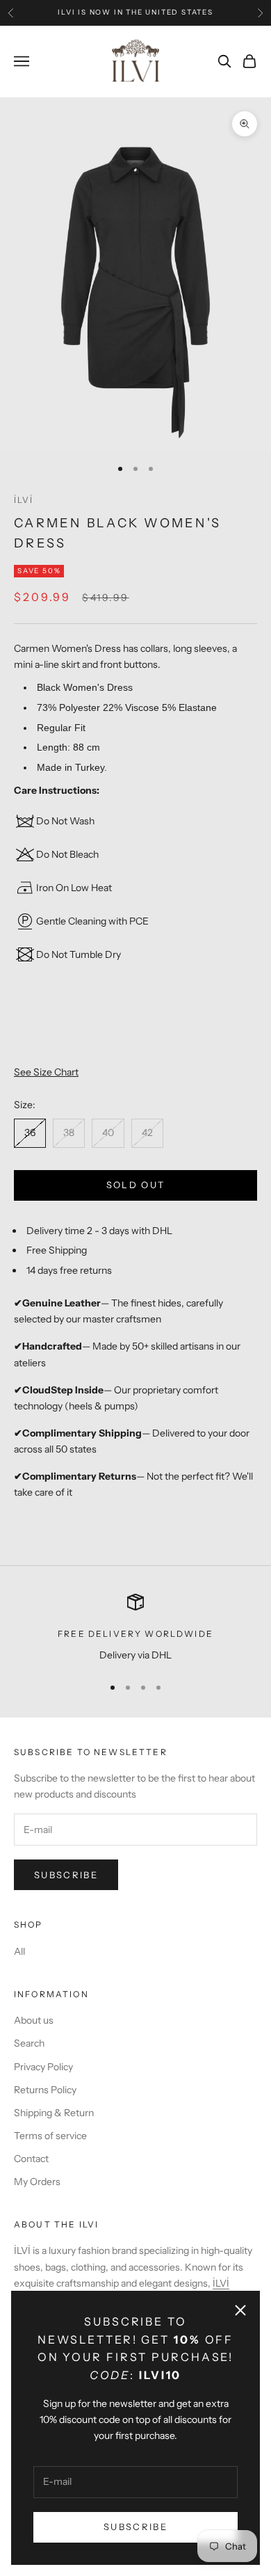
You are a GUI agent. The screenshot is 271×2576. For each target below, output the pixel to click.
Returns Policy (45, 2090)
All (19, 1951)
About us (34, 2020)
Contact (31, 2159)
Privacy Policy (43, 2067)
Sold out (136, 1185)
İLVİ (24, 500)
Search (29, 2043)
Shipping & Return (54, 2113)
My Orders (37, 2182)
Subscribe (135, 2527)
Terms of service (50, 2136)
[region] (135, 1628)
